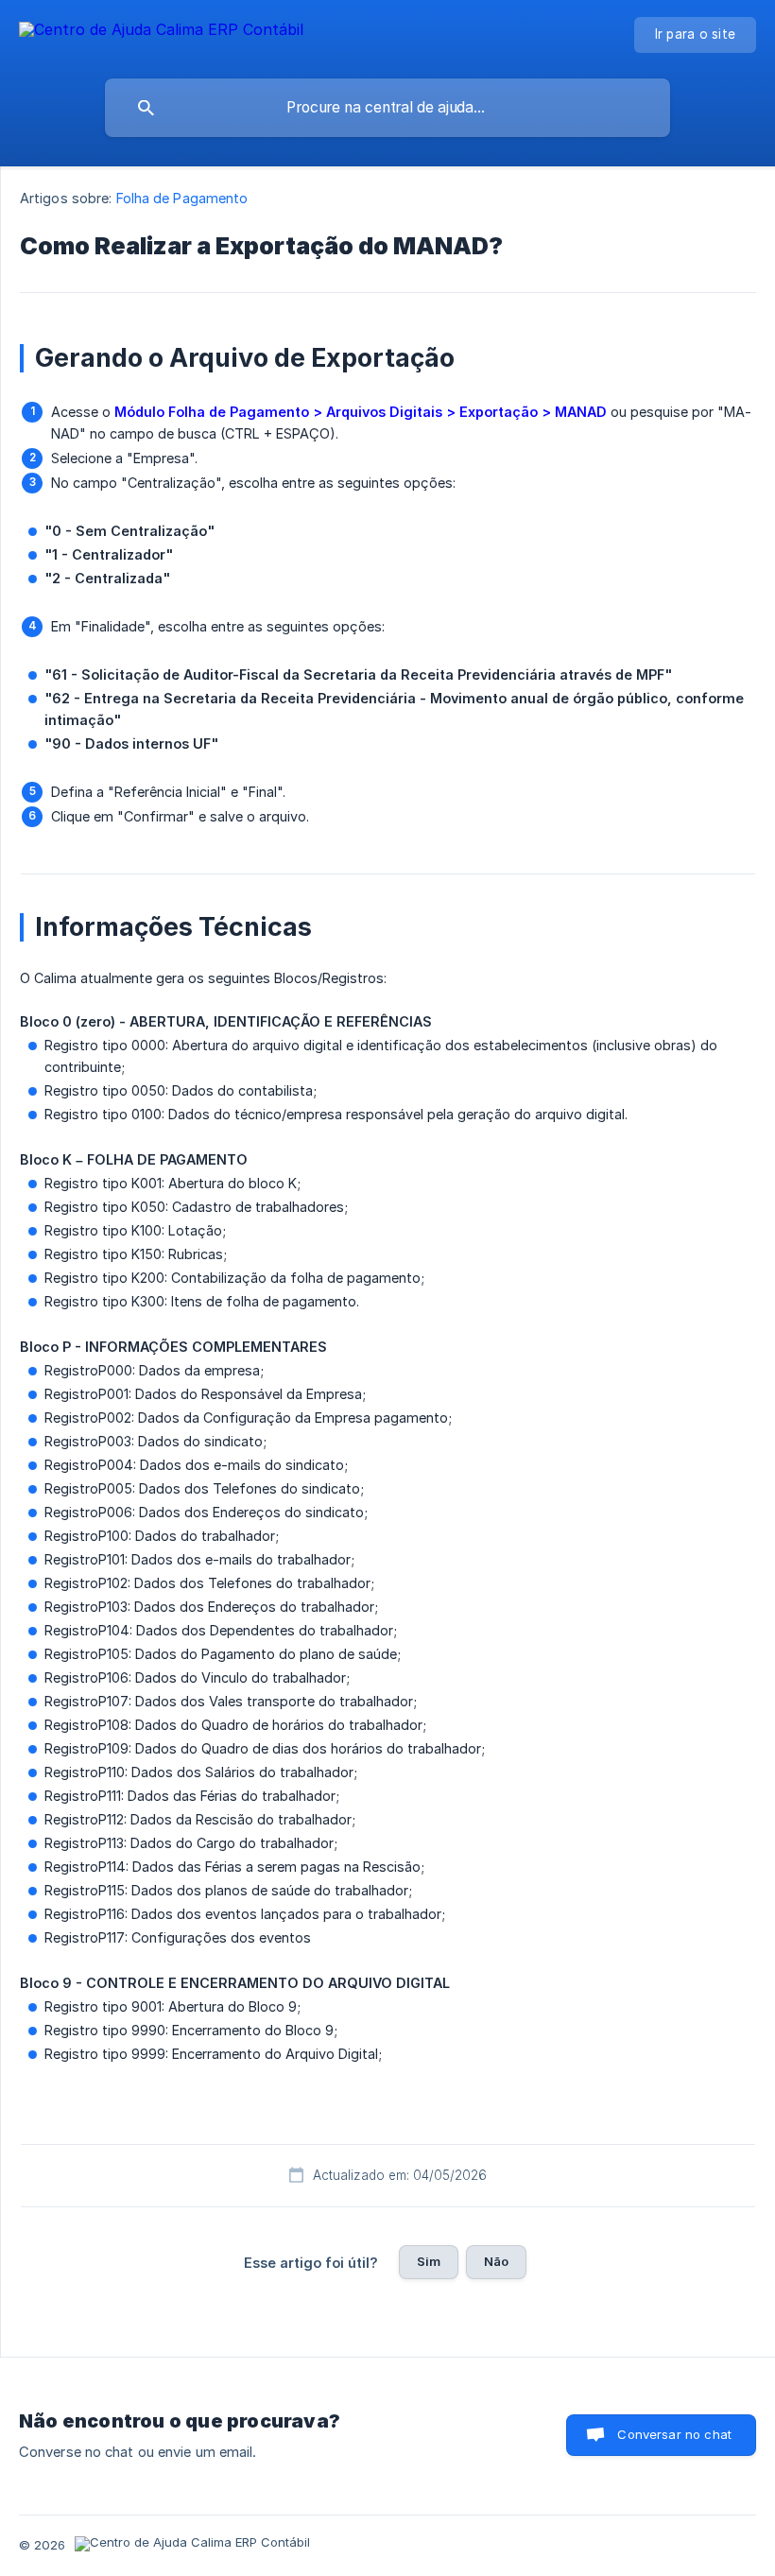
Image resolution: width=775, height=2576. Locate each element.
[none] (161, 33)
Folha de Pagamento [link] (182, 198)
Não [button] (496, 2261)
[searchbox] (387, 108)
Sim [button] (429, 2261)
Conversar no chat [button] (674, 2434)
